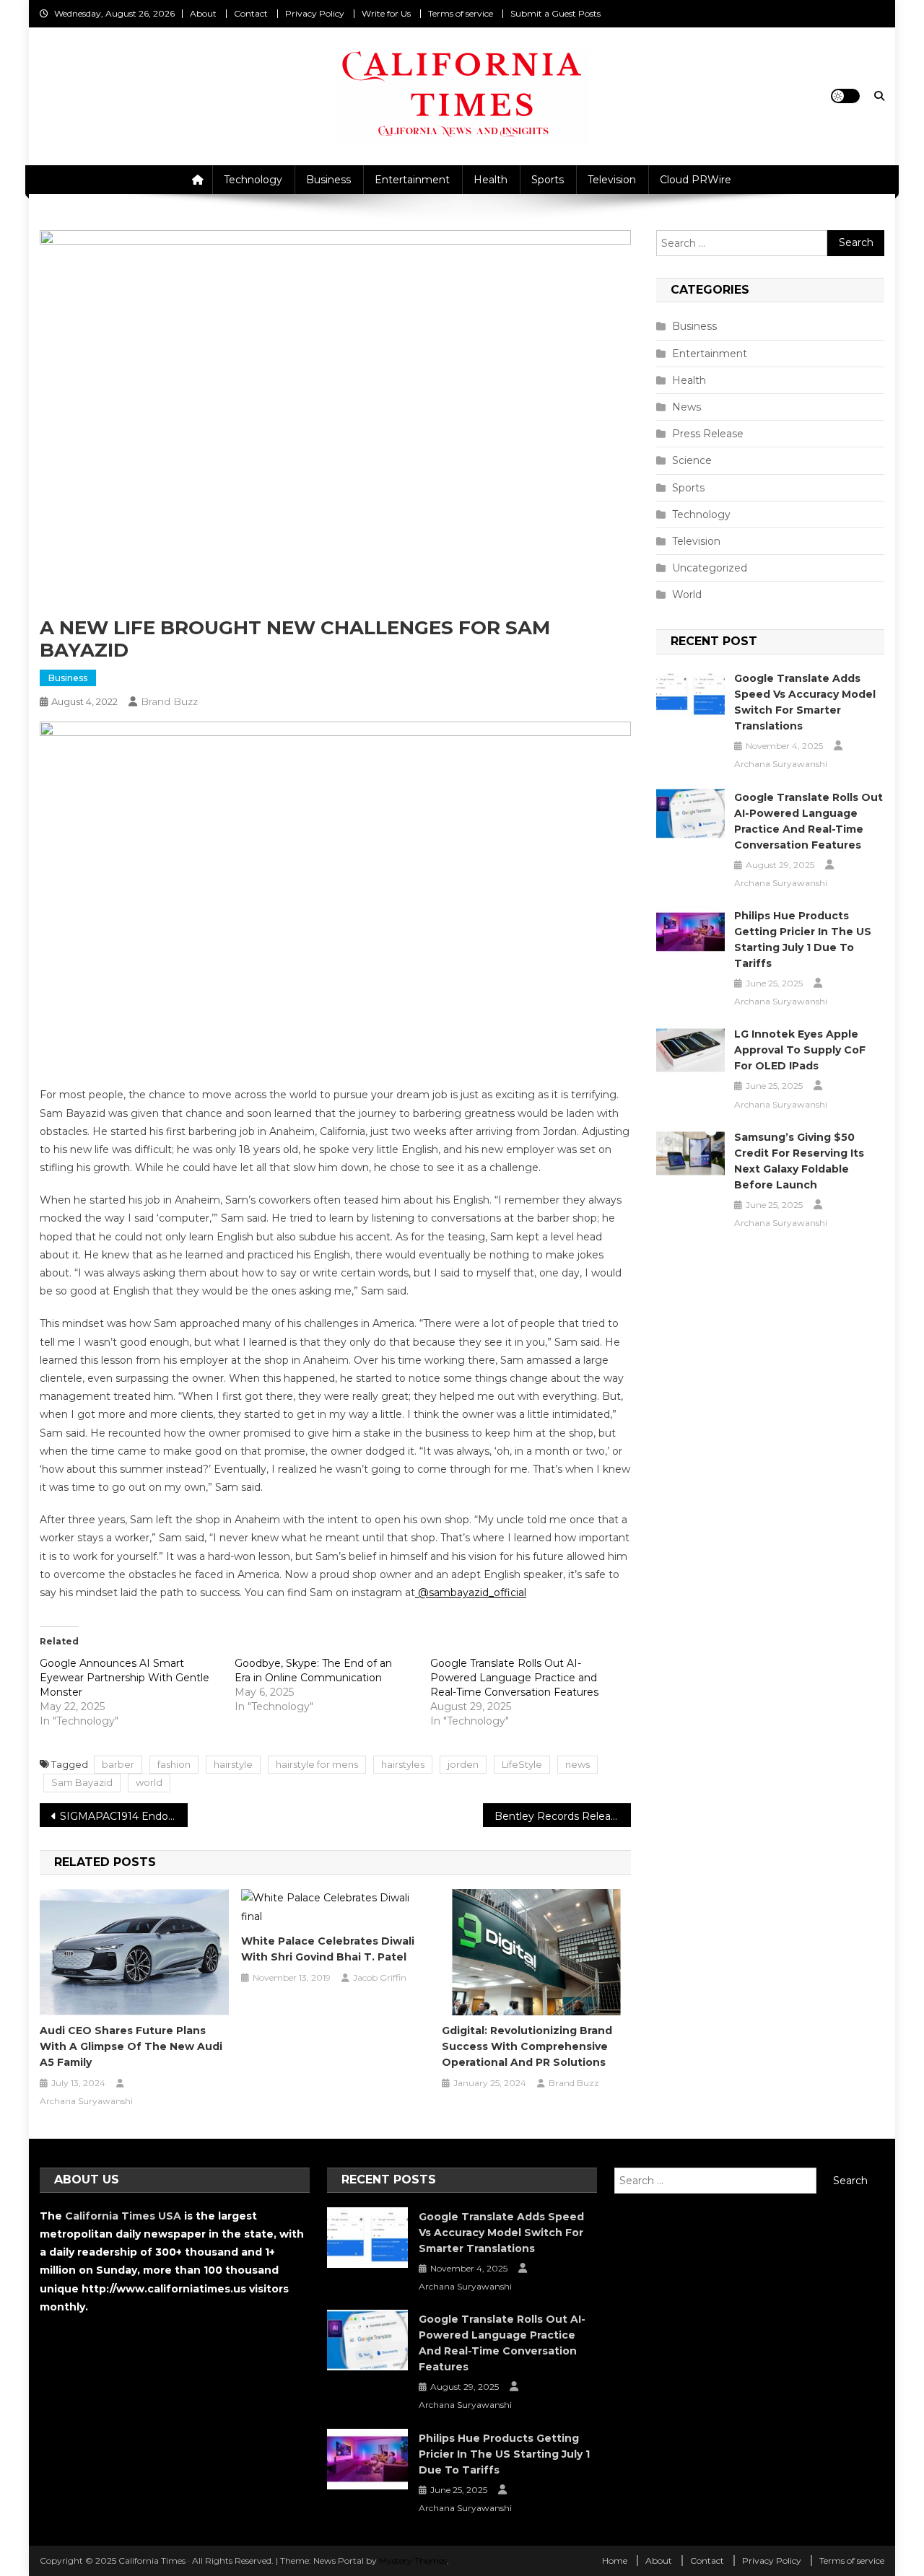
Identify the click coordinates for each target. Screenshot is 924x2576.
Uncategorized (710, 568)
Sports (548, 180)
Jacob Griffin (380, 1977)
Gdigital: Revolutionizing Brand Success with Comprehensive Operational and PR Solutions (527, 2046)
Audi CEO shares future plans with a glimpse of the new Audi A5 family (131, 2046)
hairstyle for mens (317, 1764)
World (687, 595)
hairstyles (403, 1764)
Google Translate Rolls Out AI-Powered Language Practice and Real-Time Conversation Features (514, 1678)
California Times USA (123, 2216)
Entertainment (412, 180)
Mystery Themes (413, 2560)
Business (328, 180)
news (577, 1764)
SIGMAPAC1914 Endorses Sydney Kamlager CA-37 (124, 1816)
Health (491, 180)
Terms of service (461, 13)
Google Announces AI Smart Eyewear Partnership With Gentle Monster (125, 1678)
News (687, 407)
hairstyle (233, 1764)
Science (692, 460)
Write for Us (386, 13)
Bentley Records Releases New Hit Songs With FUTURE (563, 1816)
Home (615, 2560)
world (149, 1782)
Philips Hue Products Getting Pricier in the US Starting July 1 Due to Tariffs (803, 939)
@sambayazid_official (472, 1593)
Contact (251, 13)
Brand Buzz (169, 701)
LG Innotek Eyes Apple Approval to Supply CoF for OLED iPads (800, 1050)
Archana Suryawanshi (86, 2101)
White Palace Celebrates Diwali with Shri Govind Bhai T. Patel (328, 1949)
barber (118, 1764)
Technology (253, 180)
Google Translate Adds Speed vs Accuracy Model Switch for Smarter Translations (805, 702)
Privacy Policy (315, 13)
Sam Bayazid (82, 1782)
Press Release (708, 434)
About (203, 13)
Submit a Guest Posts (555, 13)
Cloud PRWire (696, 180)
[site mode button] (845, 96)
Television (612, 180)
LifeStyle (522, 1764)
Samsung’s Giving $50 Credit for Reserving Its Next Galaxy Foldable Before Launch (799, 1161)
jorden (463, 1764)
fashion (174, 1764)
